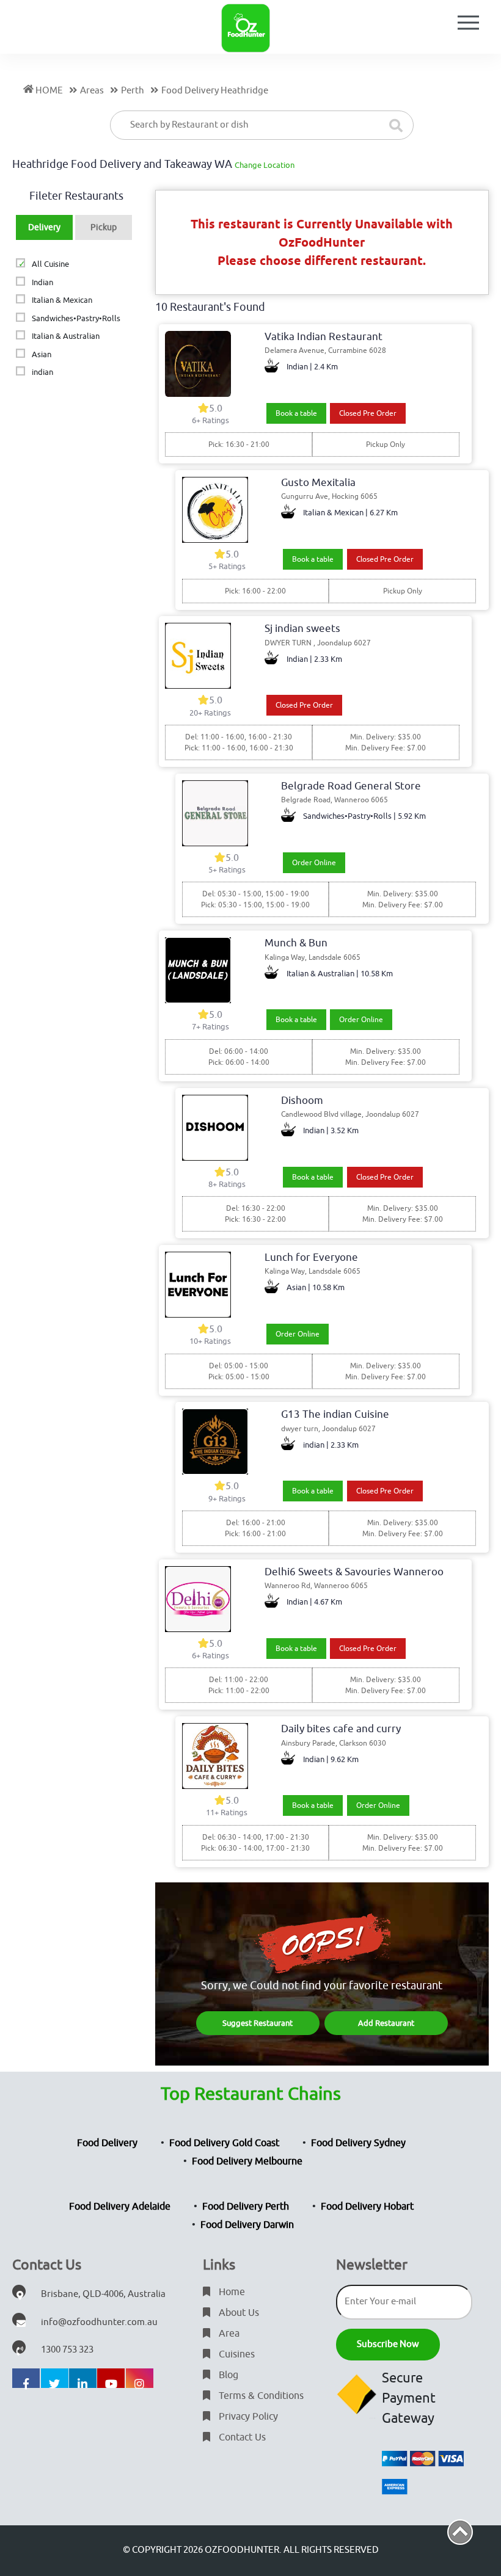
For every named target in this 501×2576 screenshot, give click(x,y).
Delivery (44, 227)
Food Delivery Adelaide (120, 2207)
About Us (238, 2313)
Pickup (104, 227)
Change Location (265, 165)
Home (231, 2292)
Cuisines (236, 2354)
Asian (41, 354)
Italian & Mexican (62, 300)
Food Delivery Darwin (247, 2225)
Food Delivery (107, 2143)
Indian (42, 282)
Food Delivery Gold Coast (224, 2143)
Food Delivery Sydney (358, 2143)
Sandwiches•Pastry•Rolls (76, 318)
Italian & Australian (65, 336)
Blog (227, 2375)
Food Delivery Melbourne (247, 2161)
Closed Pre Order (368, 413)
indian (42, 372)
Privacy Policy (247, 2417)
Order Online (314, 863)
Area (228, 2334)
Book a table (296, 413)
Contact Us (241, 2437)
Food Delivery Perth (246, 2207)
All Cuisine (50, 264)
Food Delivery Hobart (367, 2207)
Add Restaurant (386, 2023)
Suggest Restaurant (258, 2023)
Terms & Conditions (260, 2396)
